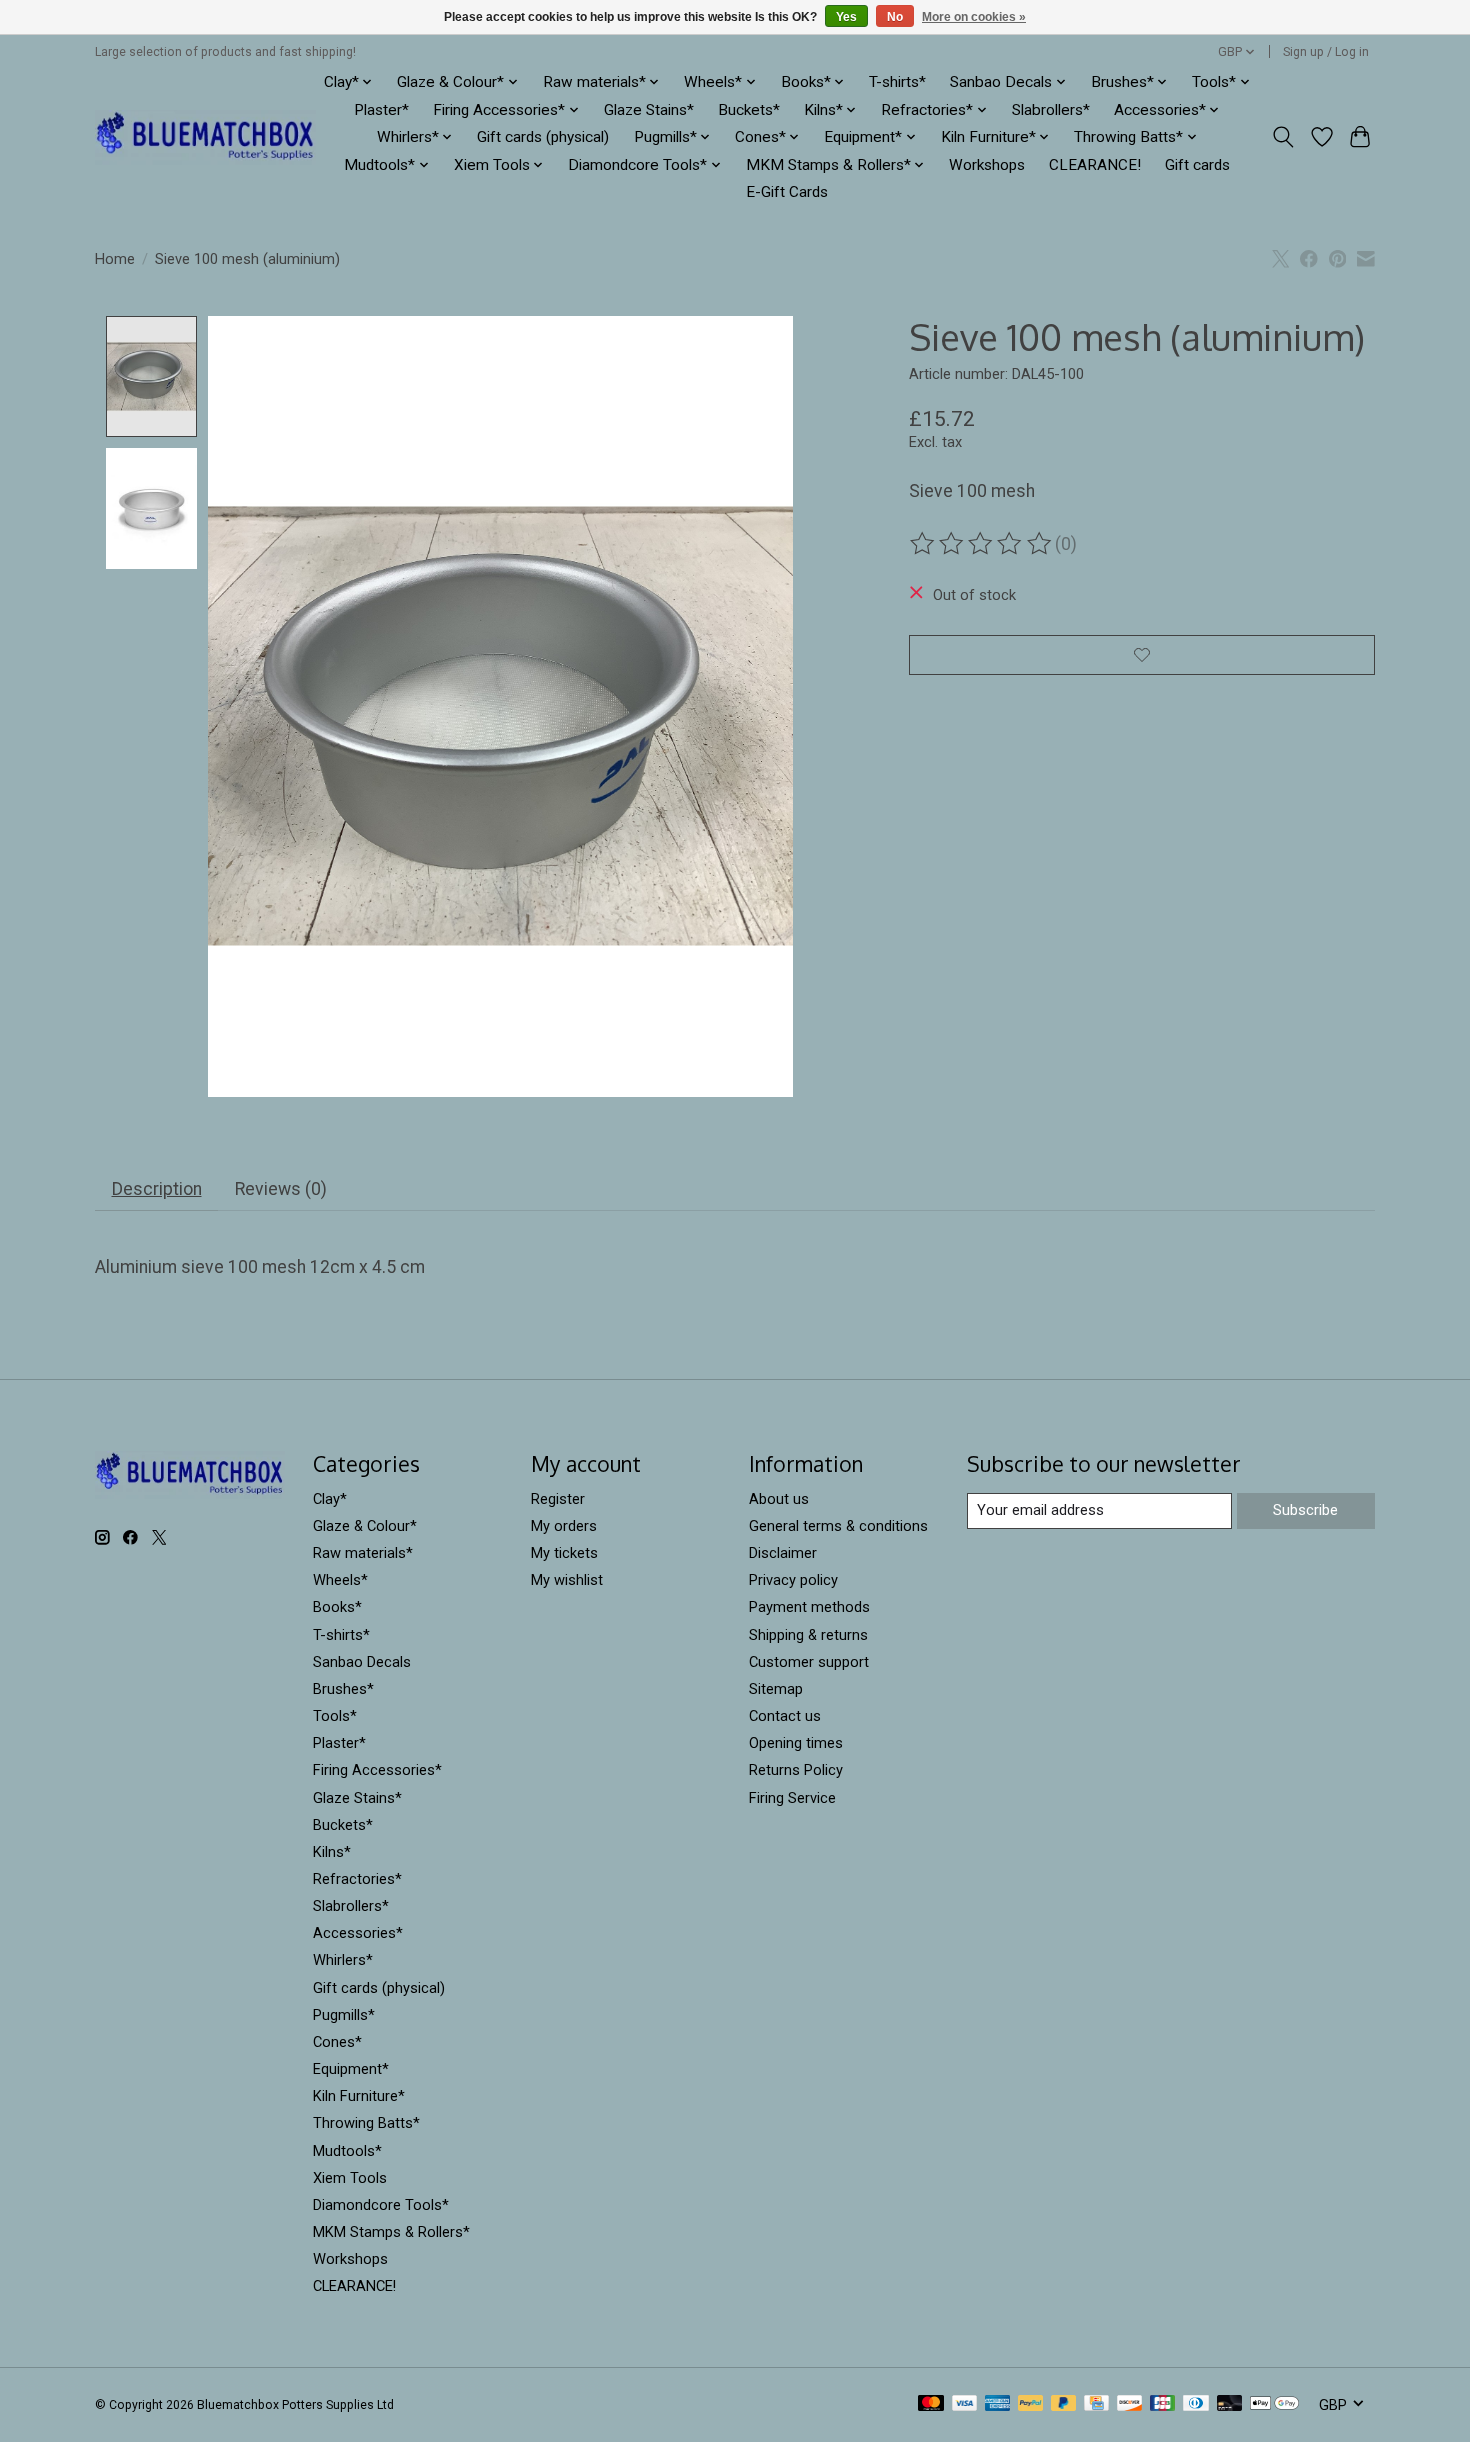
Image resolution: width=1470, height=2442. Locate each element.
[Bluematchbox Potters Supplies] (205, 137)
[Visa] (965, 2404)
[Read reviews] (982, 544)
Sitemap (776, 1689)
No (895, 17)
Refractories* (357, 1879)
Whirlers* (343, 1960)
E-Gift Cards (787, 192)
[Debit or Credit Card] (1230, 2404)
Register (558, 1499)
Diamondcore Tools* (381, 2205)
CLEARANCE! (1095, 165)
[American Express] (998, 2404)
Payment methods (809, 1607)
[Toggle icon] (1283, 137)
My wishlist (567, 1580)
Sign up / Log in (1326, 52)
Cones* (337, 2042)
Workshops (987, 165)
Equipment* (351, 2069)
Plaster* (381, 110)
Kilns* (332, 1852)
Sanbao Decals (362, 1662)
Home (115, 259)
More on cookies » (974, 17)
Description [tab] (157, 1189)
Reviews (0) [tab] (281, 1189)
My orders (564, 1526)
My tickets (564, 1553)
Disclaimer (783, 1553)
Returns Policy (796, 1770)
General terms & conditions (838, 1526)
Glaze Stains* (649, 110)
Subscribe (1305, 1510)
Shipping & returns (808, 1635)
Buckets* (749, 110)
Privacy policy (793, 1580)
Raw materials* (363, 1553)
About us (779, 1499)
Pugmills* (344, 2015)
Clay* (330, 1499)
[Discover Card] (1130, 2404)
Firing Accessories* (377, 1770)
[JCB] (1163, 2404)
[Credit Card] (1096, 2404)
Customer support (809, 1662)
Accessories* (358, 1933)
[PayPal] (1031, 2404)
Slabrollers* (1051, 110)
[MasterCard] (931, 2404)
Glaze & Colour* (365, 1526)
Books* (337, 1607)
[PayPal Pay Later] (1064, 2404)
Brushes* (343, 1689)
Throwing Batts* (366, 2123)
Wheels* (340, 1580)
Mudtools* (347, 2151)
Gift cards (1197, 165)
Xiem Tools (350, 2178)
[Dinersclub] (1196, 2404)
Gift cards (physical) (543, 137)
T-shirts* (897, 82)
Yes (846, 17)
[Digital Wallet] (1274, 2404)
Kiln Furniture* (359, 2096)
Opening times (796, 1743)
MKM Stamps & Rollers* (391, 2232)
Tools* (335, 1716)
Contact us (785, 1716)
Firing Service (792, 1798)
